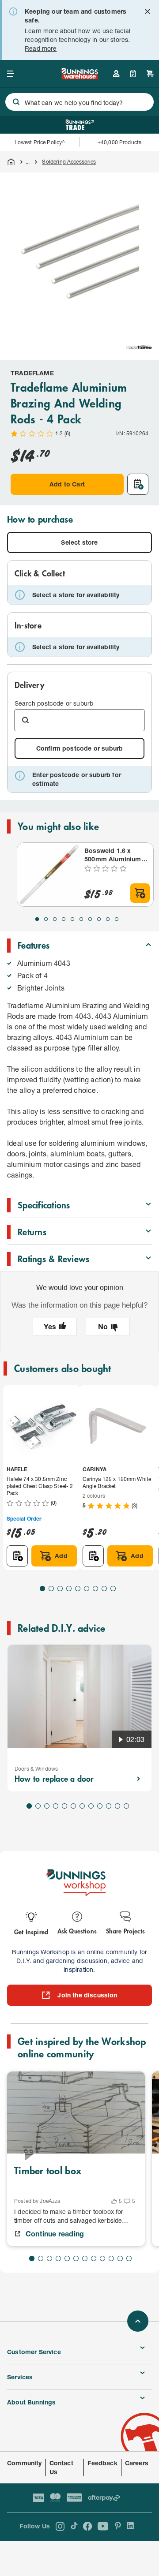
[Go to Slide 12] (126, 1806)
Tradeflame (32, 373)
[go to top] (138, 2321)
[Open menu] (11, 74)
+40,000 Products (119, 142)
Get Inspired (31, 1931)
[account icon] (116, 74)
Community (25, 2463)
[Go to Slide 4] (64, 919)
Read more (41, 48)
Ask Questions (77, 1931)
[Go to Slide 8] (99, 919)
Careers (137, 2463)
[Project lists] (133, 74)
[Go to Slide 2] (46, 919)
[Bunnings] (79, 77)
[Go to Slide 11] (117, 1806)
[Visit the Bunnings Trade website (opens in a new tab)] (80, 125)
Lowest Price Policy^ (40, 142)
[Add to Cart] (140, 893)
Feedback (102, 2463)
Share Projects (125, 1931)
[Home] (11, 162)
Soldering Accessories (69, 162)
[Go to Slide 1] (37, 919)
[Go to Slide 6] (81, 919)
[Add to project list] (138, 484)
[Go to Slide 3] (55, 919)
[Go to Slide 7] (90, 919)
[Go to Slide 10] (117, 919)
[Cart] (150, 74)
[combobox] (79, 102)
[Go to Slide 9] (108, 919)
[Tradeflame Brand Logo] (139, 347)
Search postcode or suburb (54, 703)
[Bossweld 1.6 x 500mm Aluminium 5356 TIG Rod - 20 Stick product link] (49, 875)
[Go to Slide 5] (72, 919)
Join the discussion (87, 1995)
